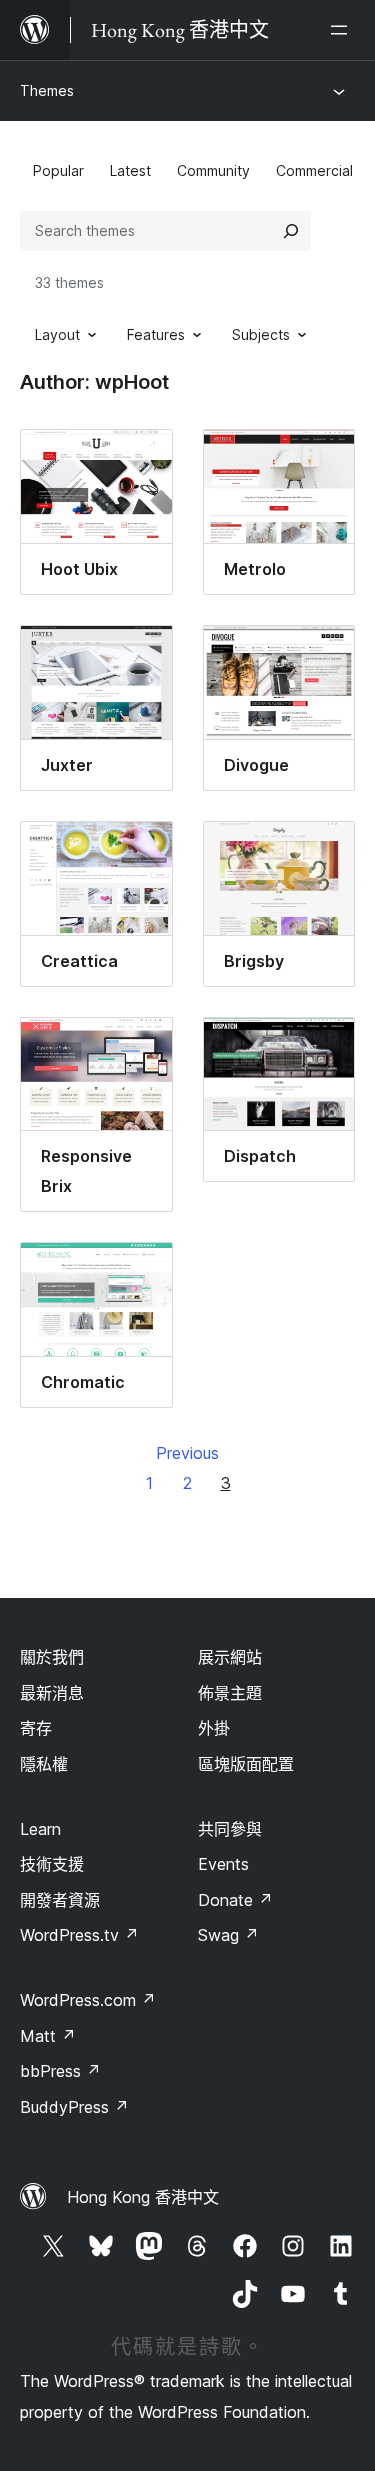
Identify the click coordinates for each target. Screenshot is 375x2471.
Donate (235, 1900)
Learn (40, 1829)
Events (223, 1864)
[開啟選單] (343, 30)
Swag (228, 1935)
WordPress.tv (79, 1935)
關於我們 (52, 1657)
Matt (48, 2036)
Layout (57, 334)
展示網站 (230, 1657)
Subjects (261, 334)
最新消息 (52, 1693)
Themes (47, 90)
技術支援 (52, 1864)
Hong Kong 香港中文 (143, 2197)
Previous (187, 1453)
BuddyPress (74, 2107)
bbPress (60, 2071)
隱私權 (44, 1764)
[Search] (291, 231)
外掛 (214, 1728)
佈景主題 (230, 1693)
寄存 (36, 1728)
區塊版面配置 (246, 1764)
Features (156, 334)
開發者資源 (60, 1900)
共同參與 (230, 1829)
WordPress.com (88, 2000)
